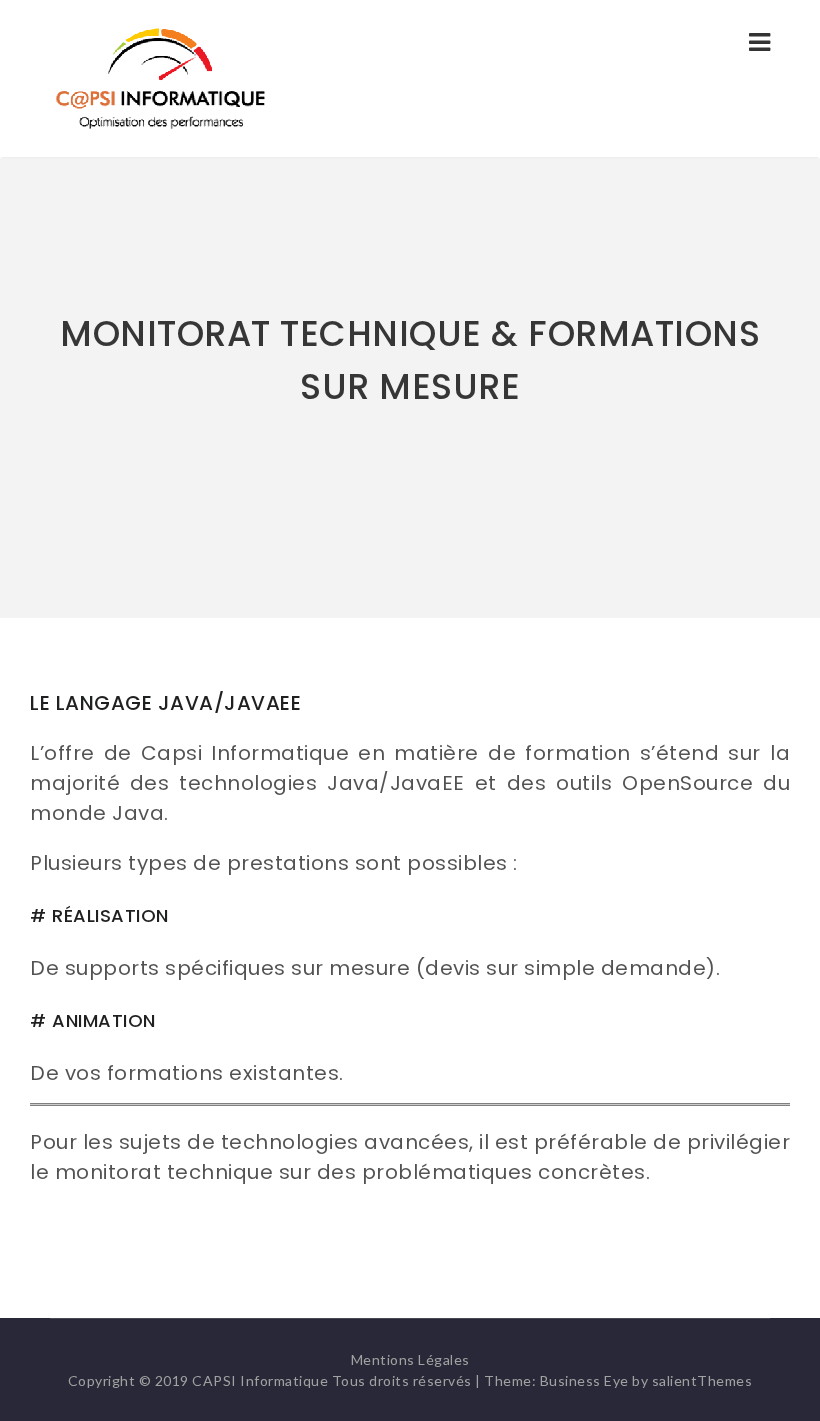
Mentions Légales (410, 1359)
